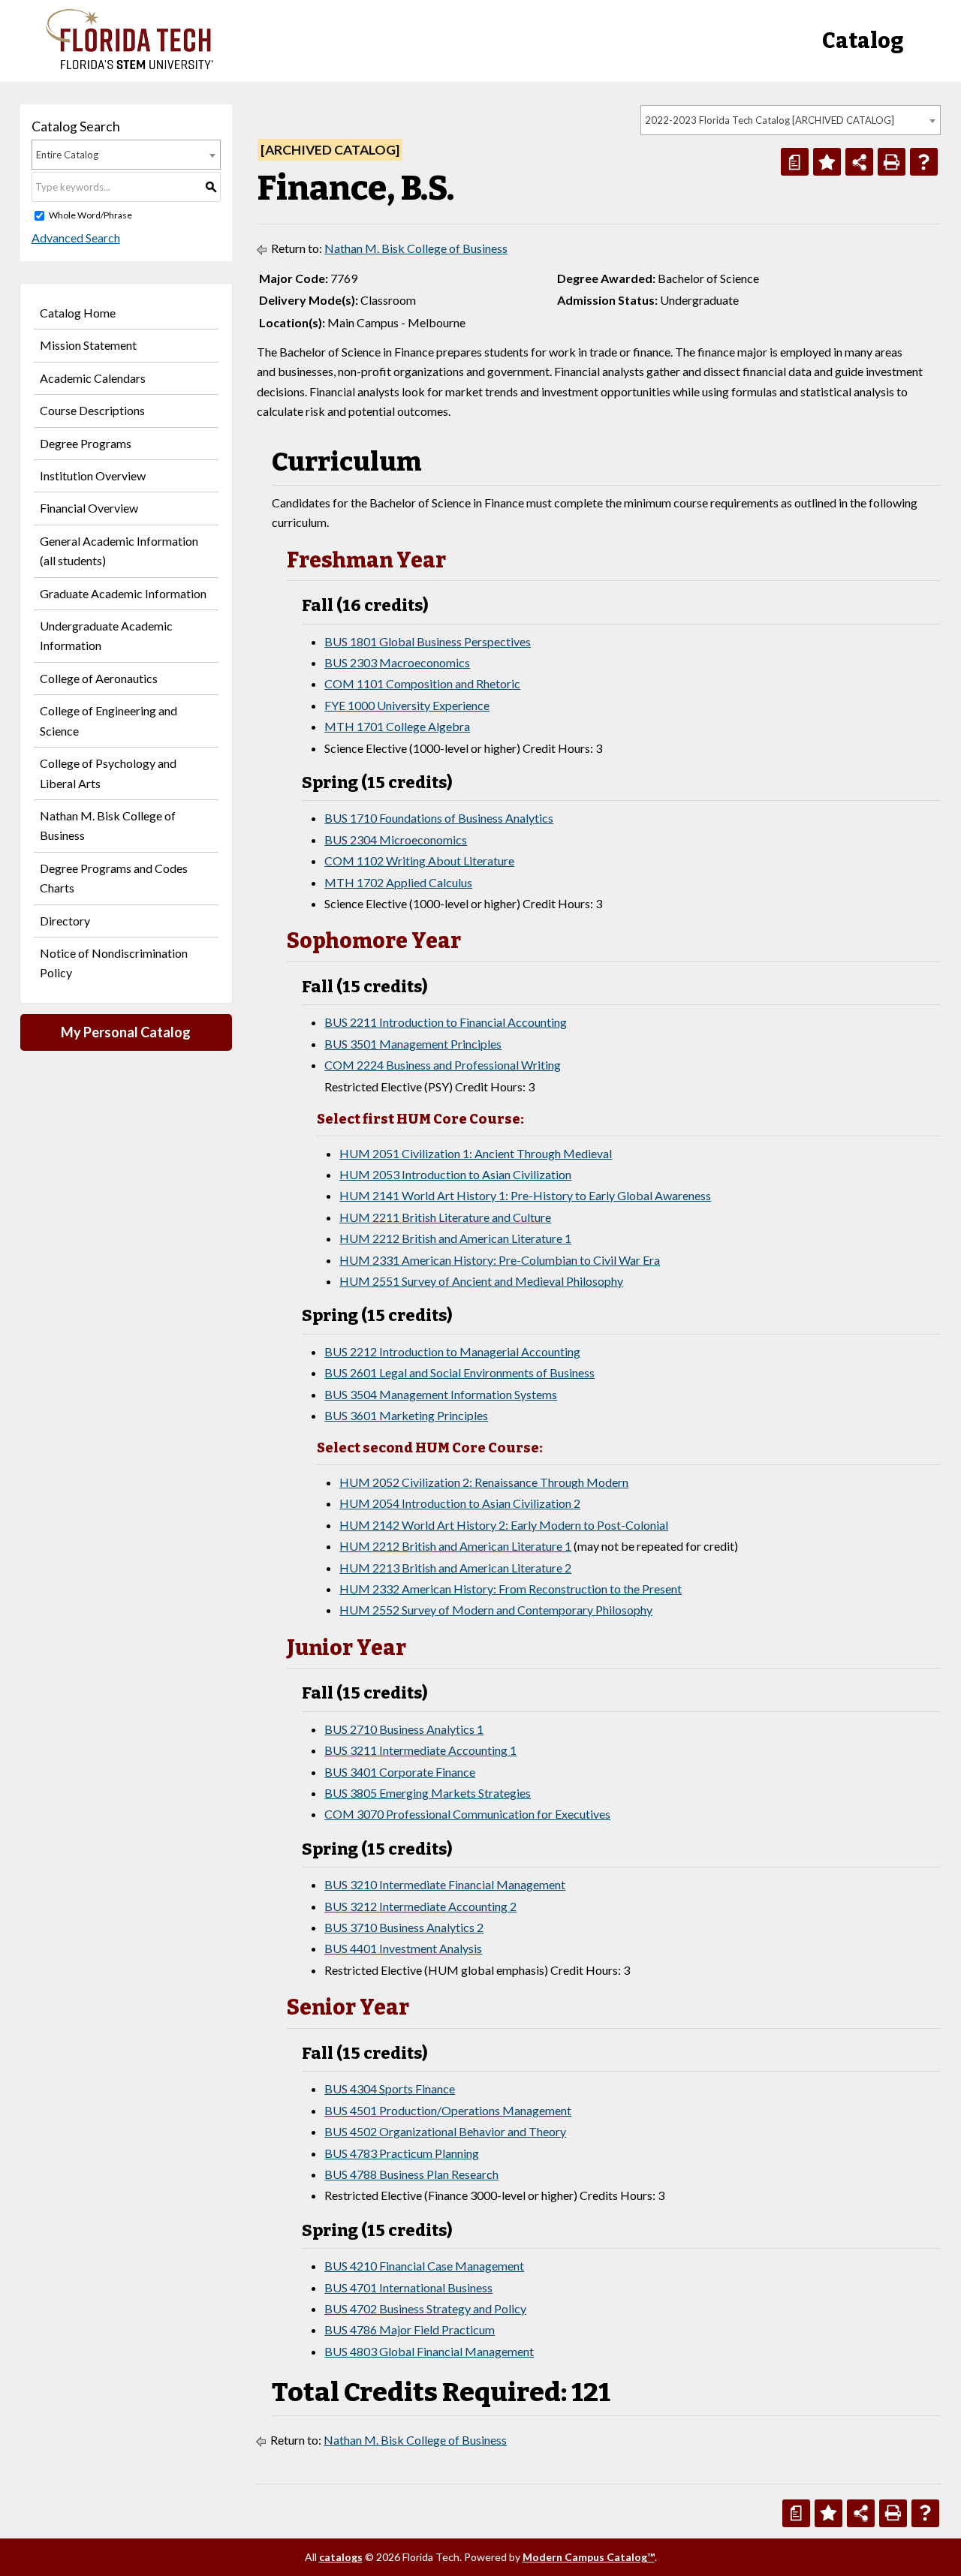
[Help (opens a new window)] (924, 162)
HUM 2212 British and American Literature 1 (455, 1238)
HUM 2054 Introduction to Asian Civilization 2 (460, 1503)
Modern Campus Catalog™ (589, 2557)
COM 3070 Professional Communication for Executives (467, 1814)
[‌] (130, 65)
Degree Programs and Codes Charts (114, 878)
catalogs (341, 2557)
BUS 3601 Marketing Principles (406, 1415)
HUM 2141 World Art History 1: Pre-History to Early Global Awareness (525, 1195)
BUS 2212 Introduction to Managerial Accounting (452, 1351)
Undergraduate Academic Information (106, 635)
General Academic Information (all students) (119, 551)
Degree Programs (86, 443)
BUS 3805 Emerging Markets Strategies (428, 1793)
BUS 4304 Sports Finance (390, 2088)
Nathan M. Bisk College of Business (108, 825)
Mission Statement (88, 345)
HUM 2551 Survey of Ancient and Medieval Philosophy (481, 1281)
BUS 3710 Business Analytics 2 (404, 1927)
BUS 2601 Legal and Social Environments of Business (459, 1372)
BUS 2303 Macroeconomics (397, 662)
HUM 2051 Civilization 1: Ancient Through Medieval (476, 1153)
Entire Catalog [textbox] (67, 155)
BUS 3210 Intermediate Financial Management (445, 1884)
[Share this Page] (859, 162)
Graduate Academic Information (123, 593)
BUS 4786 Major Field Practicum (410, 2329)
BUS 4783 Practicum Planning (402, 2153)
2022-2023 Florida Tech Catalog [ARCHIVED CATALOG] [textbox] (770, 120)
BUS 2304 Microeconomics (396, 840)
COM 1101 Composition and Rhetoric (422, 683)
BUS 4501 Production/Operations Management (448, 2110)
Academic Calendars (93, 378)
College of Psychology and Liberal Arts (108, 773)
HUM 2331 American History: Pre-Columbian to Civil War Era (500, 1260)
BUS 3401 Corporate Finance (400, 1772)
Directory (65, 921)
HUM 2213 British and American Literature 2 (455, 1568)
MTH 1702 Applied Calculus (398, 882)
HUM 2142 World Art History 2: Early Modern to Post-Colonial (504, 1525)
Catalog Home (78, 313)
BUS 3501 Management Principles (413, 1044)
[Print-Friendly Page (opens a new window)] (892, 162)
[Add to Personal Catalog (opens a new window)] (827, 162)
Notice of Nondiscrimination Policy (114, 963)
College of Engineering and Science (108, 720)
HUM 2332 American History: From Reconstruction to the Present (511, 1589)
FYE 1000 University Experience (407, 705)
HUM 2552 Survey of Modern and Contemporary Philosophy (496, 1610)
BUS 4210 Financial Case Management (424, 2266)
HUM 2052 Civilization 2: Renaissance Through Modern (484, 1482)
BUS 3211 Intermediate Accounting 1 (420, 1750)
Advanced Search (76, 238)
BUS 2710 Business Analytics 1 (404, 1729)
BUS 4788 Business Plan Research (411, 2174)
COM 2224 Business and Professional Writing (443, 1065)
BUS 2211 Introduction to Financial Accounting (446, 1022)
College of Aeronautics (99, 678)
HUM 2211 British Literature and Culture (445, 1217)
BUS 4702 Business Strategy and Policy (425, 2308)
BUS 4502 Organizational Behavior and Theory (445, 2131)
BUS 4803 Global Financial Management (429, 2351)
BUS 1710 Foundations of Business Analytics (439, 818)
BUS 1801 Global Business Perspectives (428, 641)
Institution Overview (93, 475)
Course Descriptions (92, 410)
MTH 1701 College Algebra (397, 726)
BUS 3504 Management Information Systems (441, 1394)
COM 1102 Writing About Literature (419, 861)
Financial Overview (89, 508)
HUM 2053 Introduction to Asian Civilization (455, 1174)
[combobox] (791, 120)
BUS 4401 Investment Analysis (403, 1948)
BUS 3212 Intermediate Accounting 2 (420, 1906)
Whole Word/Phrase (90, 215)
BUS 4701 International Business (408, 2287)
